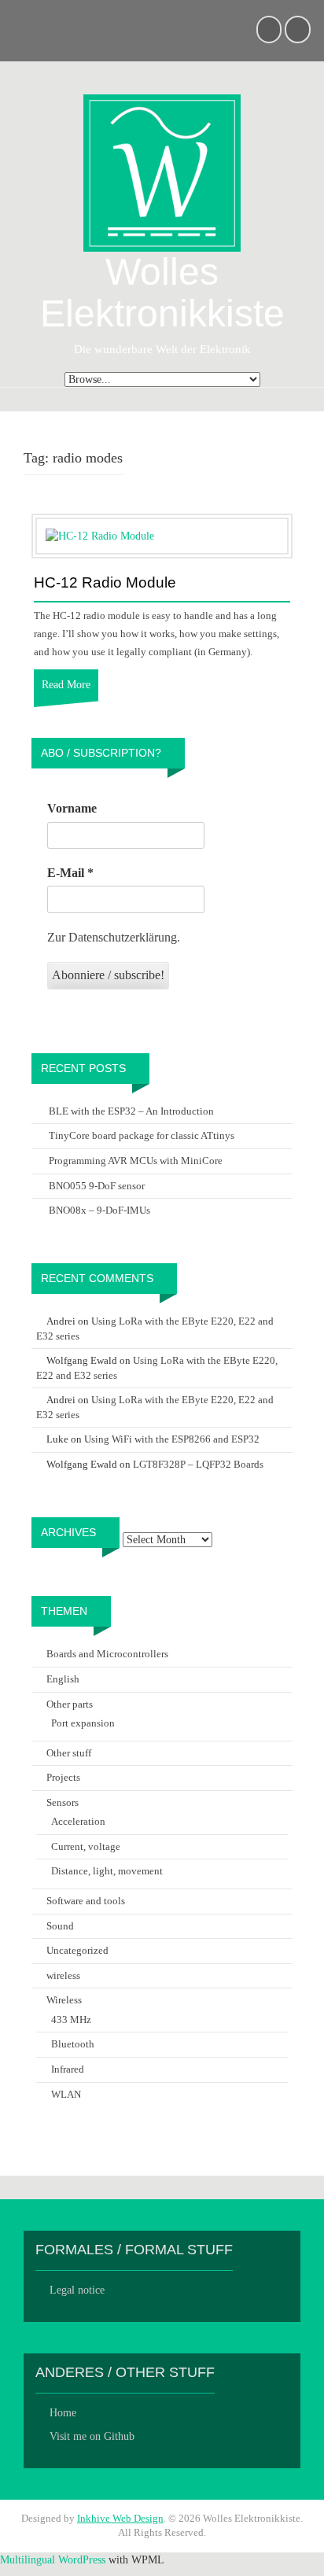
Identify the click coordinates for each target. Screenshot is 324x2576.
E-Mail (70, 873)
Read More (66, 685)
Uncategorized (77, 1950)
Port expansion (83, 1723)
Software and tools (86, 1901)
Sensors (63, 1802)
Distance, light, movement (107, 1871)
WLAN (66, 2094)
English (63, 1679)
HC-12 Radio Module (105, 583)
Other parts (70, 1704)
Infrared (68, 2069)
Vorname (72, 808)
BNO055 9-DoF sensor (97, 1186)
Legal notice (77, 2290)
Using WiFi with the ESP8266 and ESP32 (172, 1439)
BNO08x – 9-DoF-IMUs (99, 1210)
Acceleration (78, 1821)
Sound (60, 1926)
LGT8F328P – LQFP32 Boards (198, 1464)
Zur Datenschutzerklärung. (114, 937)
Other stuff (69, 1753)
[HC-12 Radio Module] (100, 535)
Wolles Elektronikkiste (162, 293)
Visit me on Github (92, 2436)
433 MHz (71, 2020)
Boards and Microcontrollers (107, 1654)
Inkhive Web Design (120, 2518)
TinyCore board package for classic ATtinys (142, 1135)
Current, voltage (86, 1846)
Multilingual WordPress (53, 2560)
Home (63, 2413)
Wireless (64, 2000)
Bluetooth (73, 2044)
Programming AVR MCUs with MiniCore (136, 1161)
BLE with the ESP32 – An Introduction (131, 1111)
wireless (63, 1975)
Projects (63, 1777)
